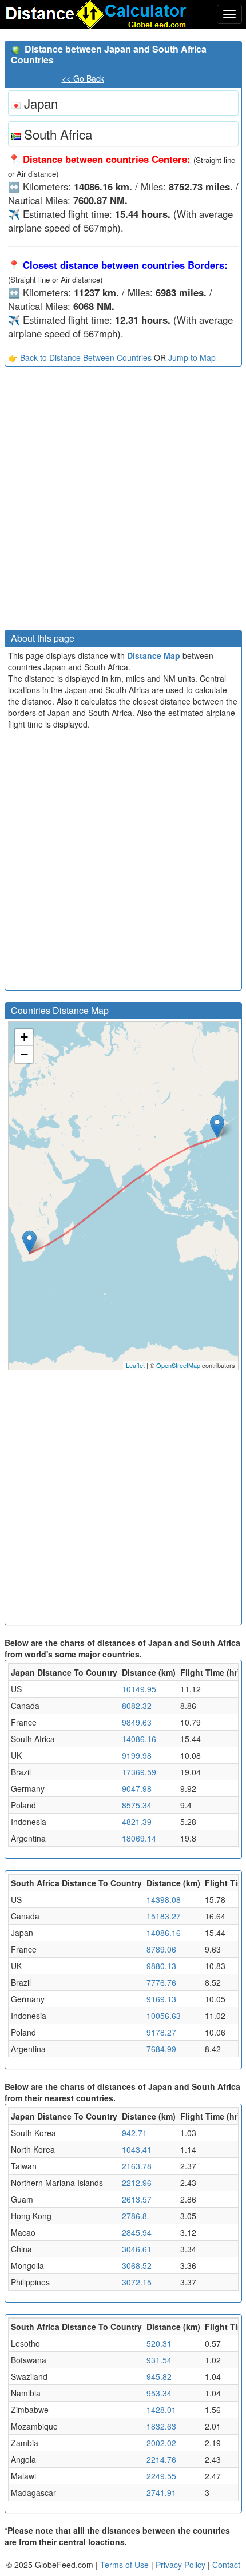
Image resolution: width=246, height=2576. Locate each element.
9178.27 (161, 2032)
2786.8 (134, 2216)
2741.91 (161, 2492)
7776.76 (161, 1982)
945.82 (159, 2376)
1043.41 (137, 2149)
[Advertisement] (123, 501)
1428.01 (161, 2410)
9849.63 (137, 1722)
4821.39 (137, 1822)
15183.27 (164, 1916)
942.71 (134, 2133)
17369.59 (139, 1772)
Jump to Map (192, 357)
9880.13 (161, 1966)
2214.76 (161, 2459)
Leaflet (135, 1365)
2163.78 (137, 2166)
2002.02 (161, 2443)
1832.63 (161, 2426)
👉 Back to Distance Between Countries (80, 357)
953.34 (159, 2393)
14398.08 (164, 1899)
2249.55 (161, 2476)
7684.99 (161, 2049)
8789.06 (161, 1949)
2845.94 (137, 2232)
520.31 (159, 2343)
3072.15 (137, 2282)
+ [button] (24, 1037)
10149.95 (139, 1689)
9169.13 (161, 1999)
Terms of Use (126, 2565)
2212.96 (137, 2183)
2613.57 (137, 2199)
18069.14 (139, 1838)
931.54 (159, 2360)
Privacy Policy (182, 2565)
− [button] (24, 1054)
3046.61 (137, 2249)
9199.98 (137, 1755)
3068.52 (137, 2265)
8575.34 (137, 1805)
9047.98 (137, 1788)
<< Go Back (83, 78)
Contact (226, 2565)
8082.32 (137, 1706)
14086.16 (139, 1739)
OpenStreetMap (178, 1365)
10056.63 (164, 2016)
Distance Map (154, 655)
